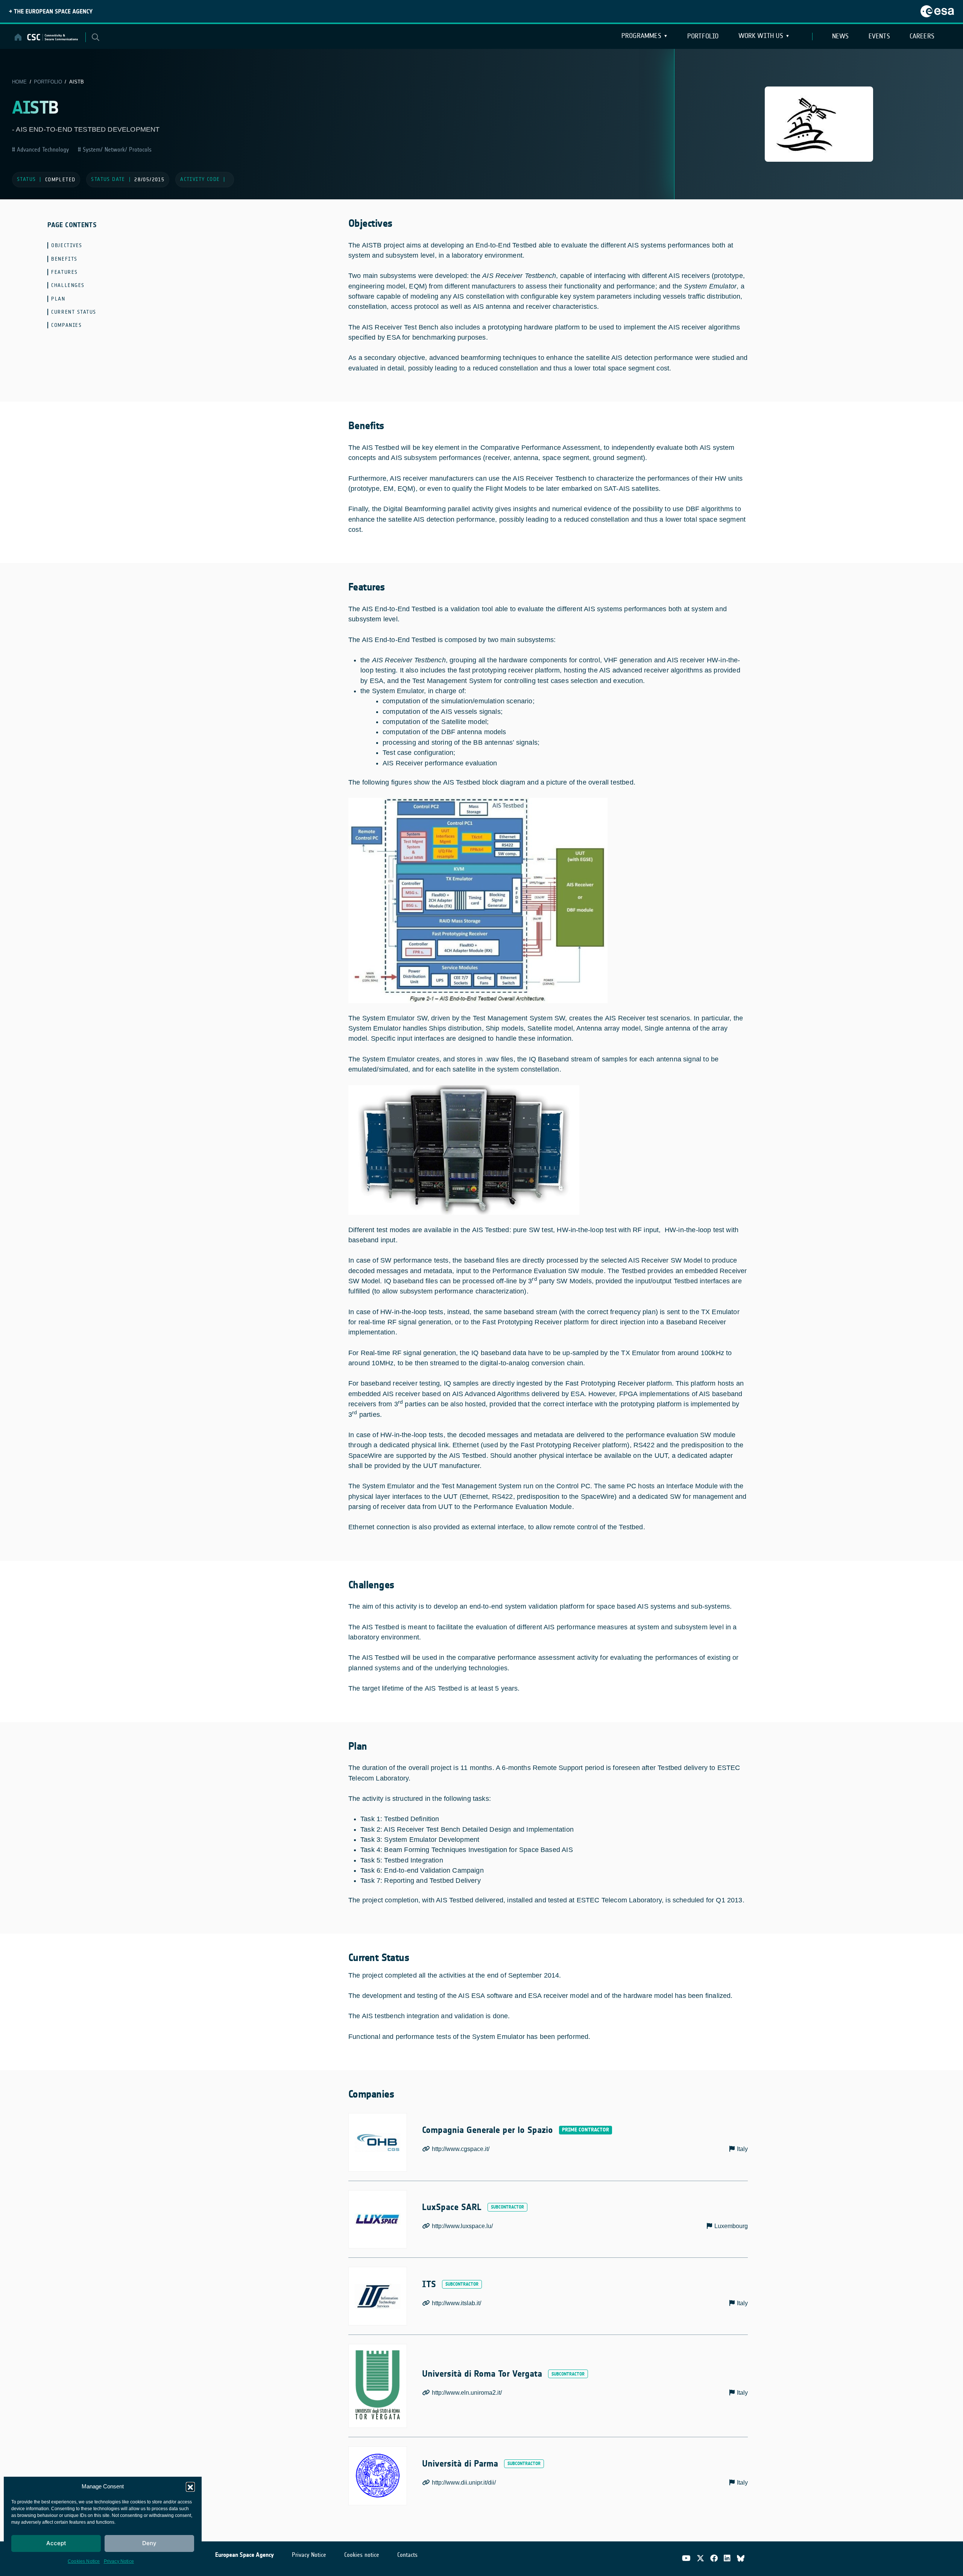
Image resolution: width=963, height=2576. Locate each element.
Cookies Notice (84, 2561)
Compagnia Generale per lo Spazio (488, 2130)
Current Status (74, 312)
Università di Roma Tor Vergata (482, 2374)
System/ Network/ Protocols (116, 150)
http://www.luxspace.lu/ (462, 2226)
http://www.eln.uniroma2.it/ (467, 2393)
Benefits (64, 259)
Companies (66, 325)
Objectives (67, 245)
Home (19, 82)
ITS (429, 2284)
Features (64, 272)
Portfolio (703, 36)
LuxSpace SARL (452, 2207)
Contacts (407, 2555)
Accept (56, 2543)
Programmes (641, 36)
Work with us (761, 36)
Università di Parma (460, 2464)
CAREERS (922, 36)
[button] (190, 2486)
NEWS (841, 36)
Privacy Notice (119, 2561)
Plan (58, 299)
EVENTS (879, 36)
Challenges (68, 285)
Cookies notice (362, 2555)
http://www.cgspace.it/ (461, 2149)
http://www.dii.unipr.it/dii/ (464, 2483)
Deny (149, 2543)
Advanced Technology (42, 150)
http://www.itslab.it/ (456, 2303)
